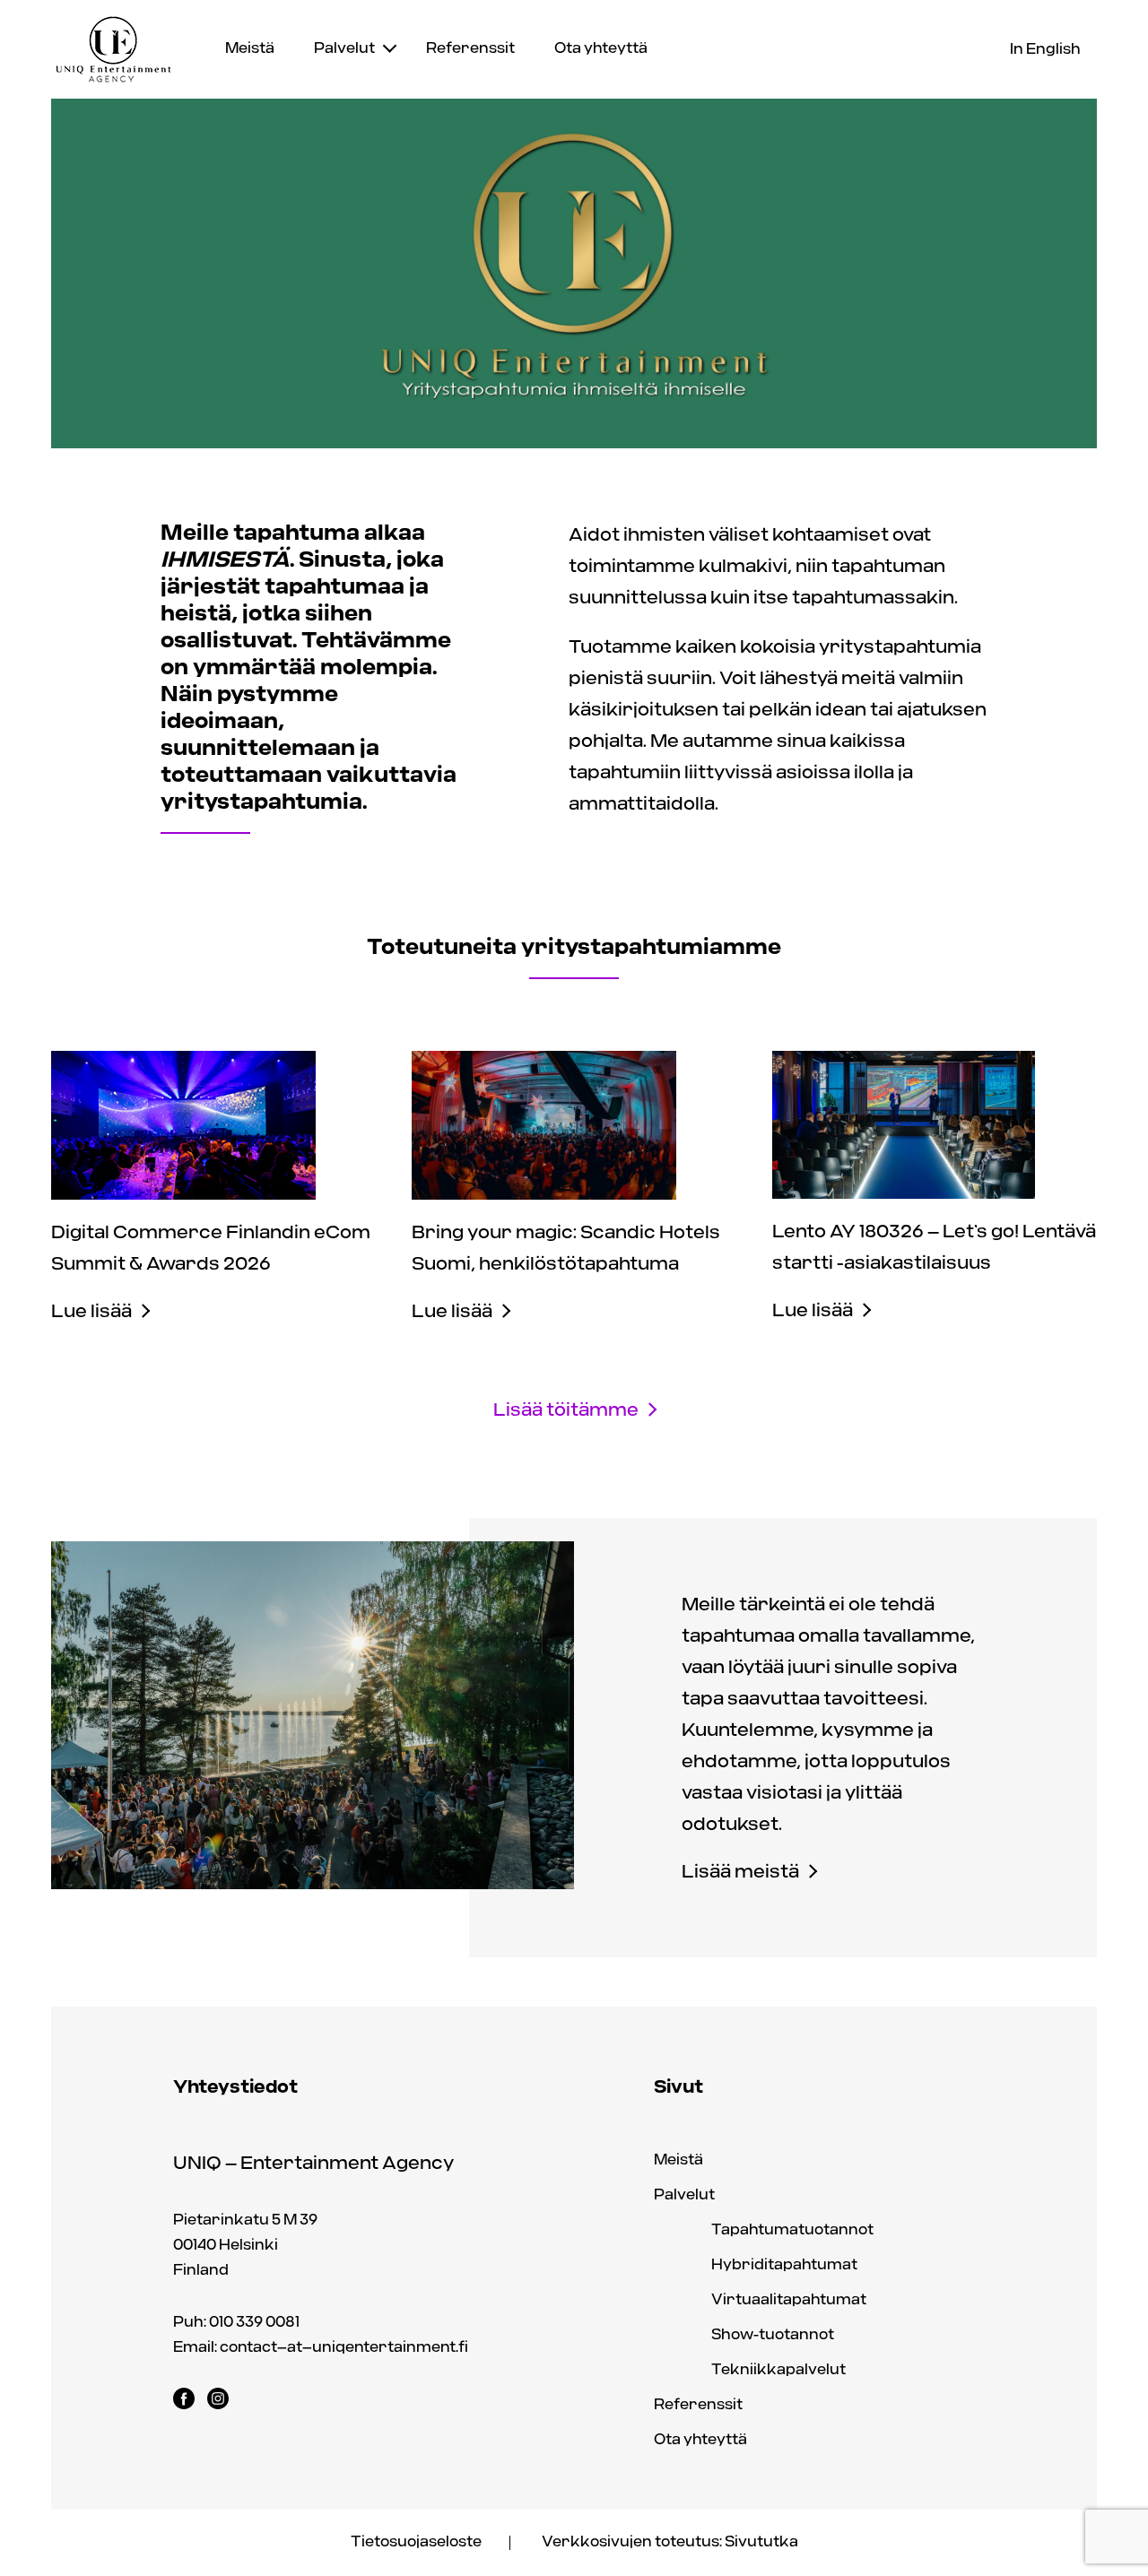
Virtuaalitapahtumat (789, 2300)
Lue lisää (91, 1312)
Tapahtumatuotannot (792, 2230)
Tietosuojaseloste (416, 2542)
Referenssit (470, 49)
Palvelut (344, 49)
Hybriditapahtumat (784, 2265)
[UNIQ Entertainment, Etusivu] (114, 49)
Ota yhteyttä (601, 49)
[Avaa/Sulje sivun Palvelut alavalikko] (390, 46)
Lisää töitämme (566, 1411)
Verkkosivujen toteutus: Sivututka (670, 2542)
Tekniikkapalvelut (778, 2370)
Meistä (250, 49)
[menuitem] (250, 49)
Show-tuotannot (773, 2335)
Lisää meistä (740, 1873)
